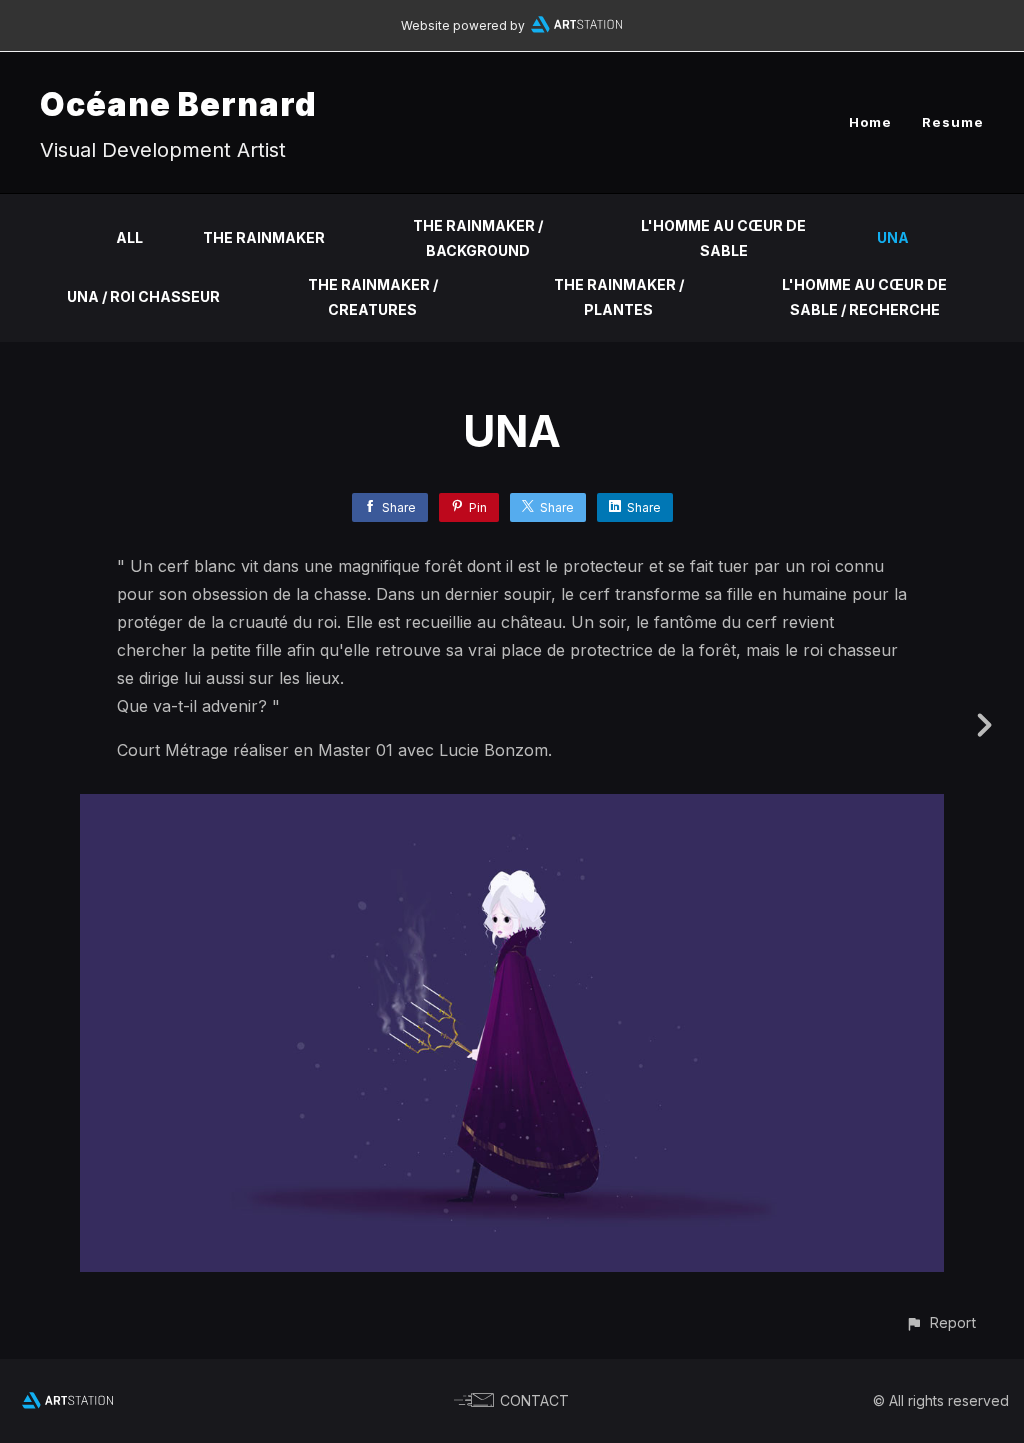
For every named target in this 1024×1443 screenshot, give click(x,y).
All (129, 237)
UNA (893, 237)
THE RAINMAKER (264, 237)
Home (870, 122)
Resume (953, 122)
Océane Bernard (178, 104)
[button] (940, 1322)
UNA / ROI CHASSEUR (143, 296)
